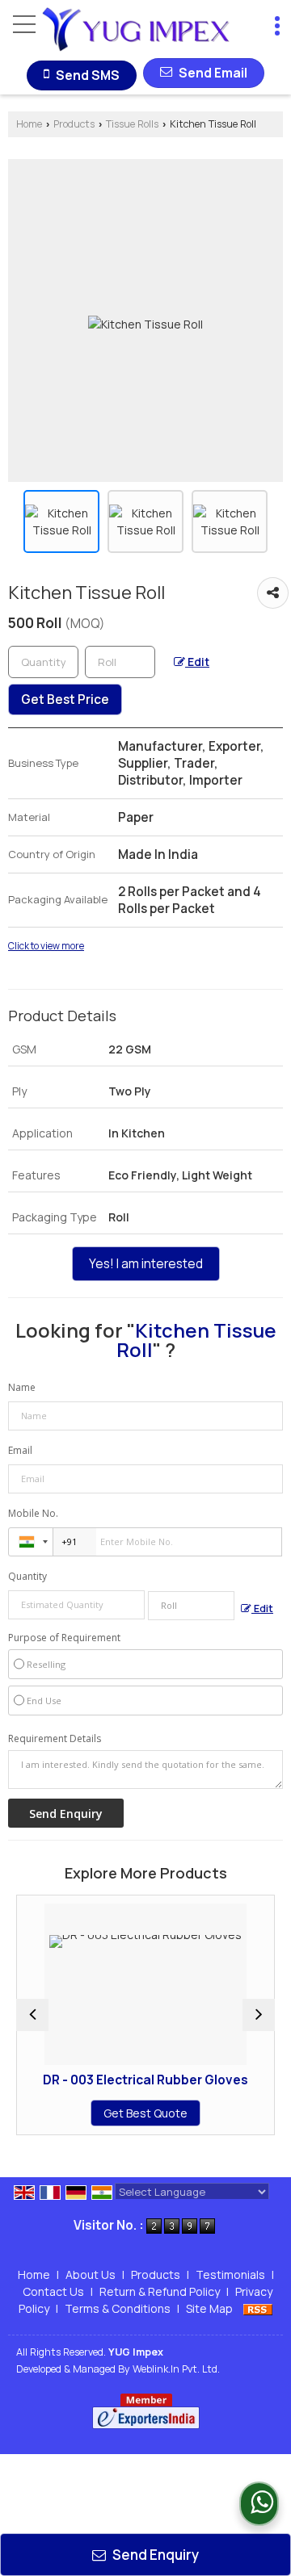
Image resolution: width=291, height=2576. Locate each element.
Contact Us (53, 2291)
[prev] (32, 2015)
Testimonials (230, 2274)
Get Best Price (65, 699)
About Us (91, 2274)
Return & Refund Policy (160, 2291)
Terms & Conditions (118, 2308)
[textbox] (120, 662)
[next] (259, 2015)
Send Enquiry (154, 2555)
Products (74, 124)
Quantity (27, 1576)
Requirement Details (55, 1739)
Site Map (209, 2308)
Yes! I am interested (146, 1264)
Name (22, 1387)
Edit (197, 662)
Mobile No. (33, 1513)
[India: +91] (31, 1542)
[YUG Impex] (136, 31)
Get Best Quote (109, 2113)
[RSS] (258, 2308)
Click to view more (46, 946)
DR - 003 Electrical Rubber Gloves (109, 2080)
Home (29, 124)
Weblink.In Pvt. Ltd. (176, 2369)
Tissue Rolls (132, 124)
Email (20, 1450)
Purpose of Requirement (64, 1638)
